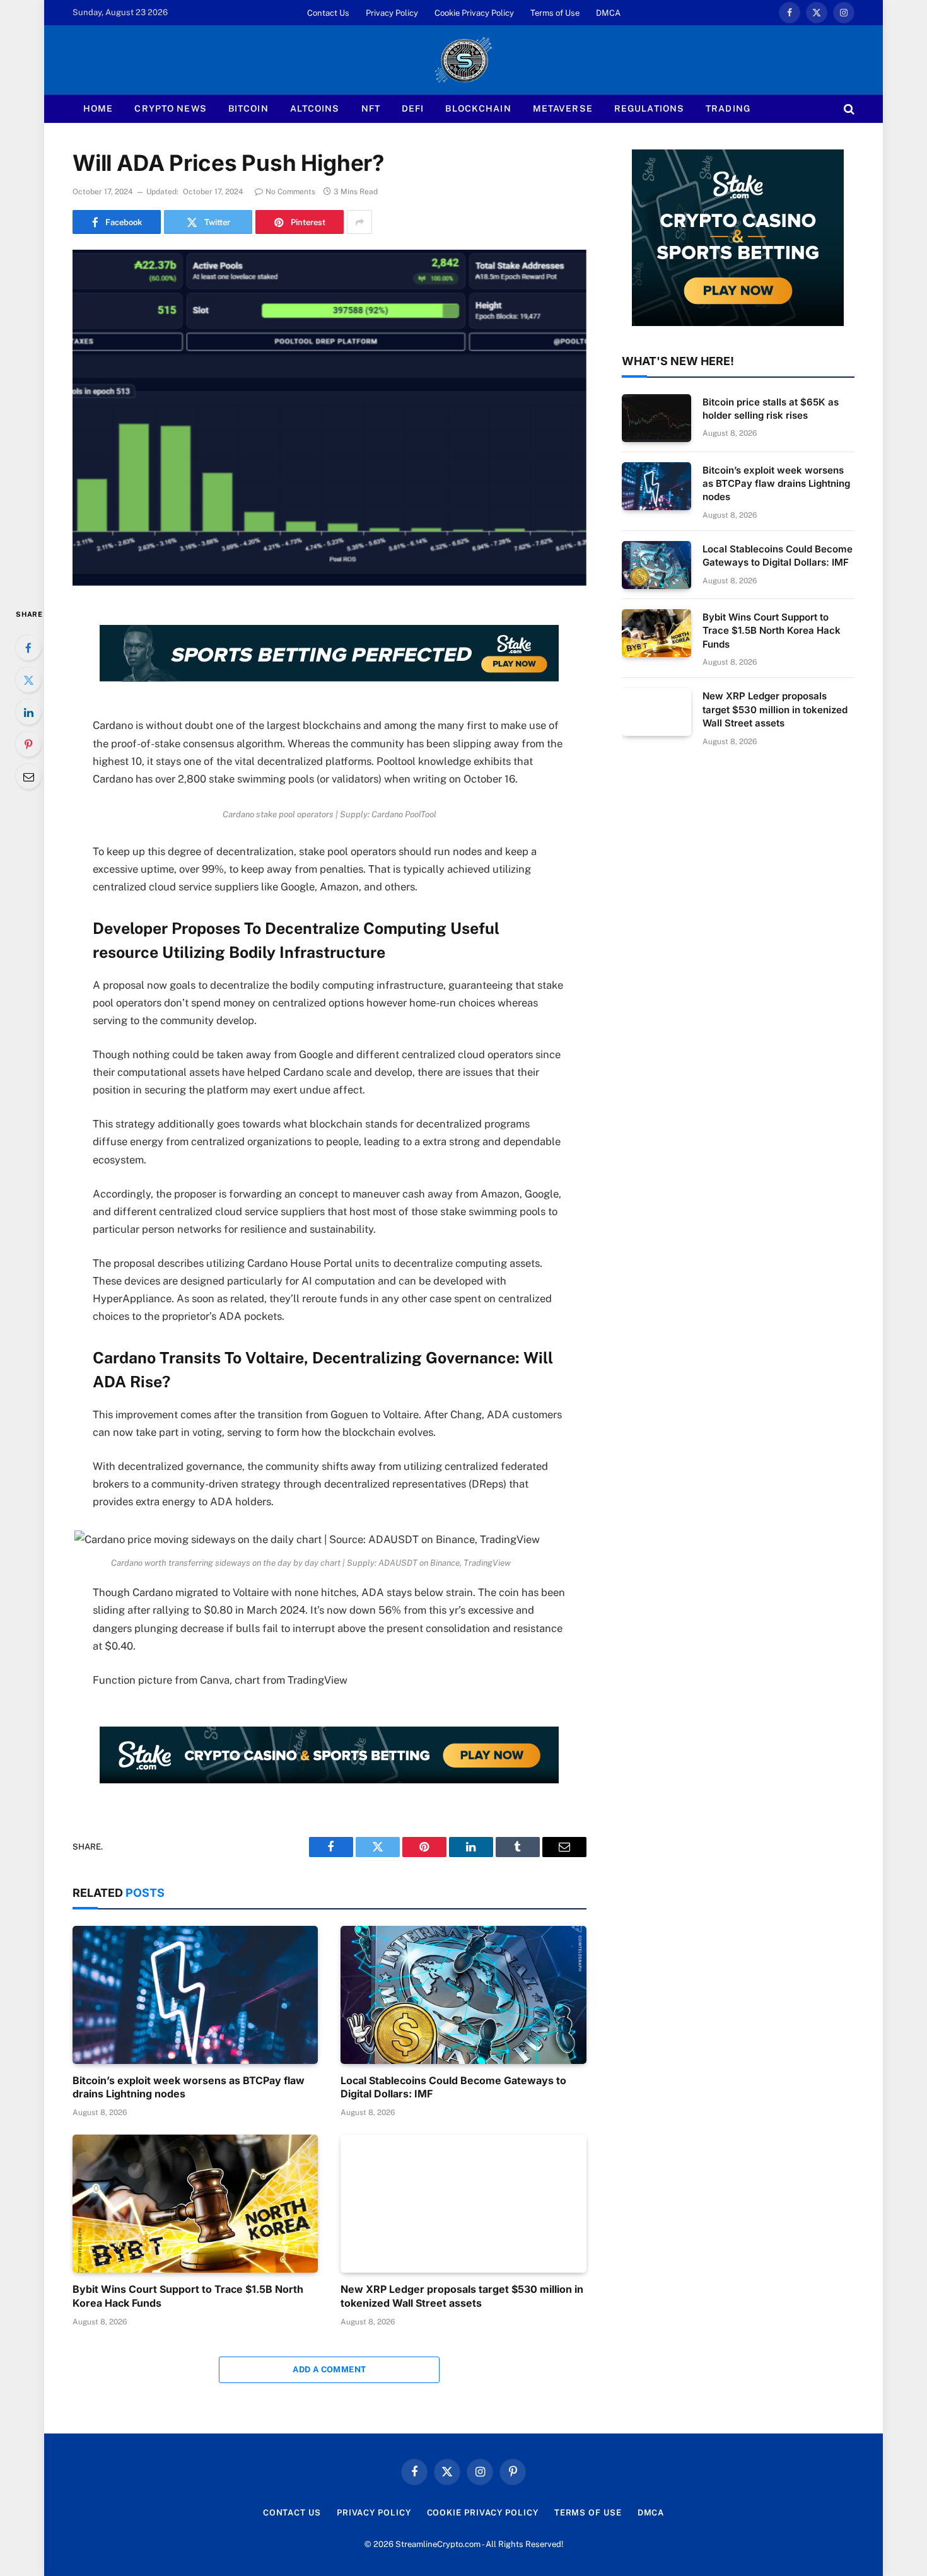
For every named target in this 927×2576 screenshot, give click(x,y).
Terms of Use (555, 13)
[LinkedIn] (28, 712)
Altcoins (315, 108)
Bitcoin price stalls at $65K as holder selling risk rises (771, 409)
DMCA (608, 13)
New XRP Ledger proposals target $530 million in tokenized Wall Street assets (462, 2296)
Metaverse (563, 108)
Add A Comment (329, 2369)
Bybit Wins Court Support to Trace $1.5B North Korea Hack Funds (188, 2296)
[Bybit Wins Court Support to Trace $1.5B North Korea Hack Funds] (195, 2204)
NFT (371, 108)
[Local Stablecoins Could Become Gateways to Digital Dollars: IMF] (463, 1995)
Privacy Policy (392, 13)
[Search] (848, 109)
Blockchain (478, 108)
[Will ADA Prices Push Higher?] (329, 417)
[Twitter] (28, 680)
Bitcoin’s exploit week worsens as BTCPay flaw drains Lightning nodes (189, 2087)
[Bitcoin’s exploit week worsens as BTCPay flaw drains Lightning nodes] (195, 1995)
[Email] (28, 776)
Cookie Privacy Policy (474, 13)
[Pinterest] (28, 744)
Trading (728, 108)
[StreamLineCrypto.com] (463, 60)
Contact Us (328, 13)
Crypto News (170, 108)
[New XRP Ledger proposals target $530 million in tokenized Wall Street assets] (463, 2204)
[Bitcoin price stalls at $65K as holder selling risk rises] (656, 418)
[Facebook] (28, 648)
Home (98, 108)
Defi (413, 108)
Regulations (649, 108)
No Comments (290, 192)
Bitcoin (248, 108)
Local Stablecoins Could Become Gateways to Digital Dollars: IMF (453, 2087)
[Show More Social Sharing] (359, 222)
